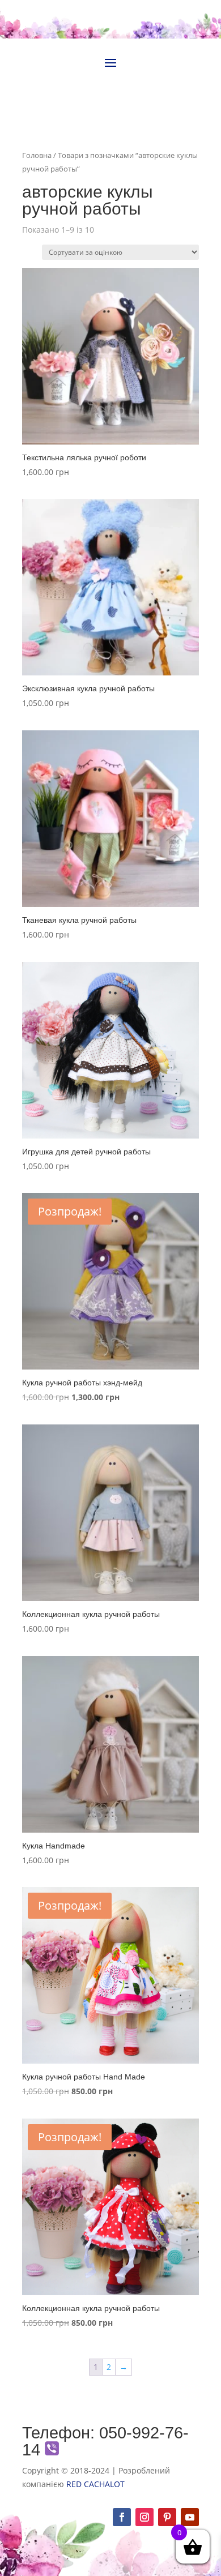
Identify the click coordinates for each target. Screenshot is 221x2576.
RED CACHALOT (95, 2484)
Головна (37, 155)
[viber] (52, 2450)
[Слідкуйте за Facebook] (122, 2517)
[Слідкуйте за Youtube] (190, 2517)
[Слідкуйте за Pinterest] (167, 2517)
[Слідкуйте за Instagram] (144, 2517)
